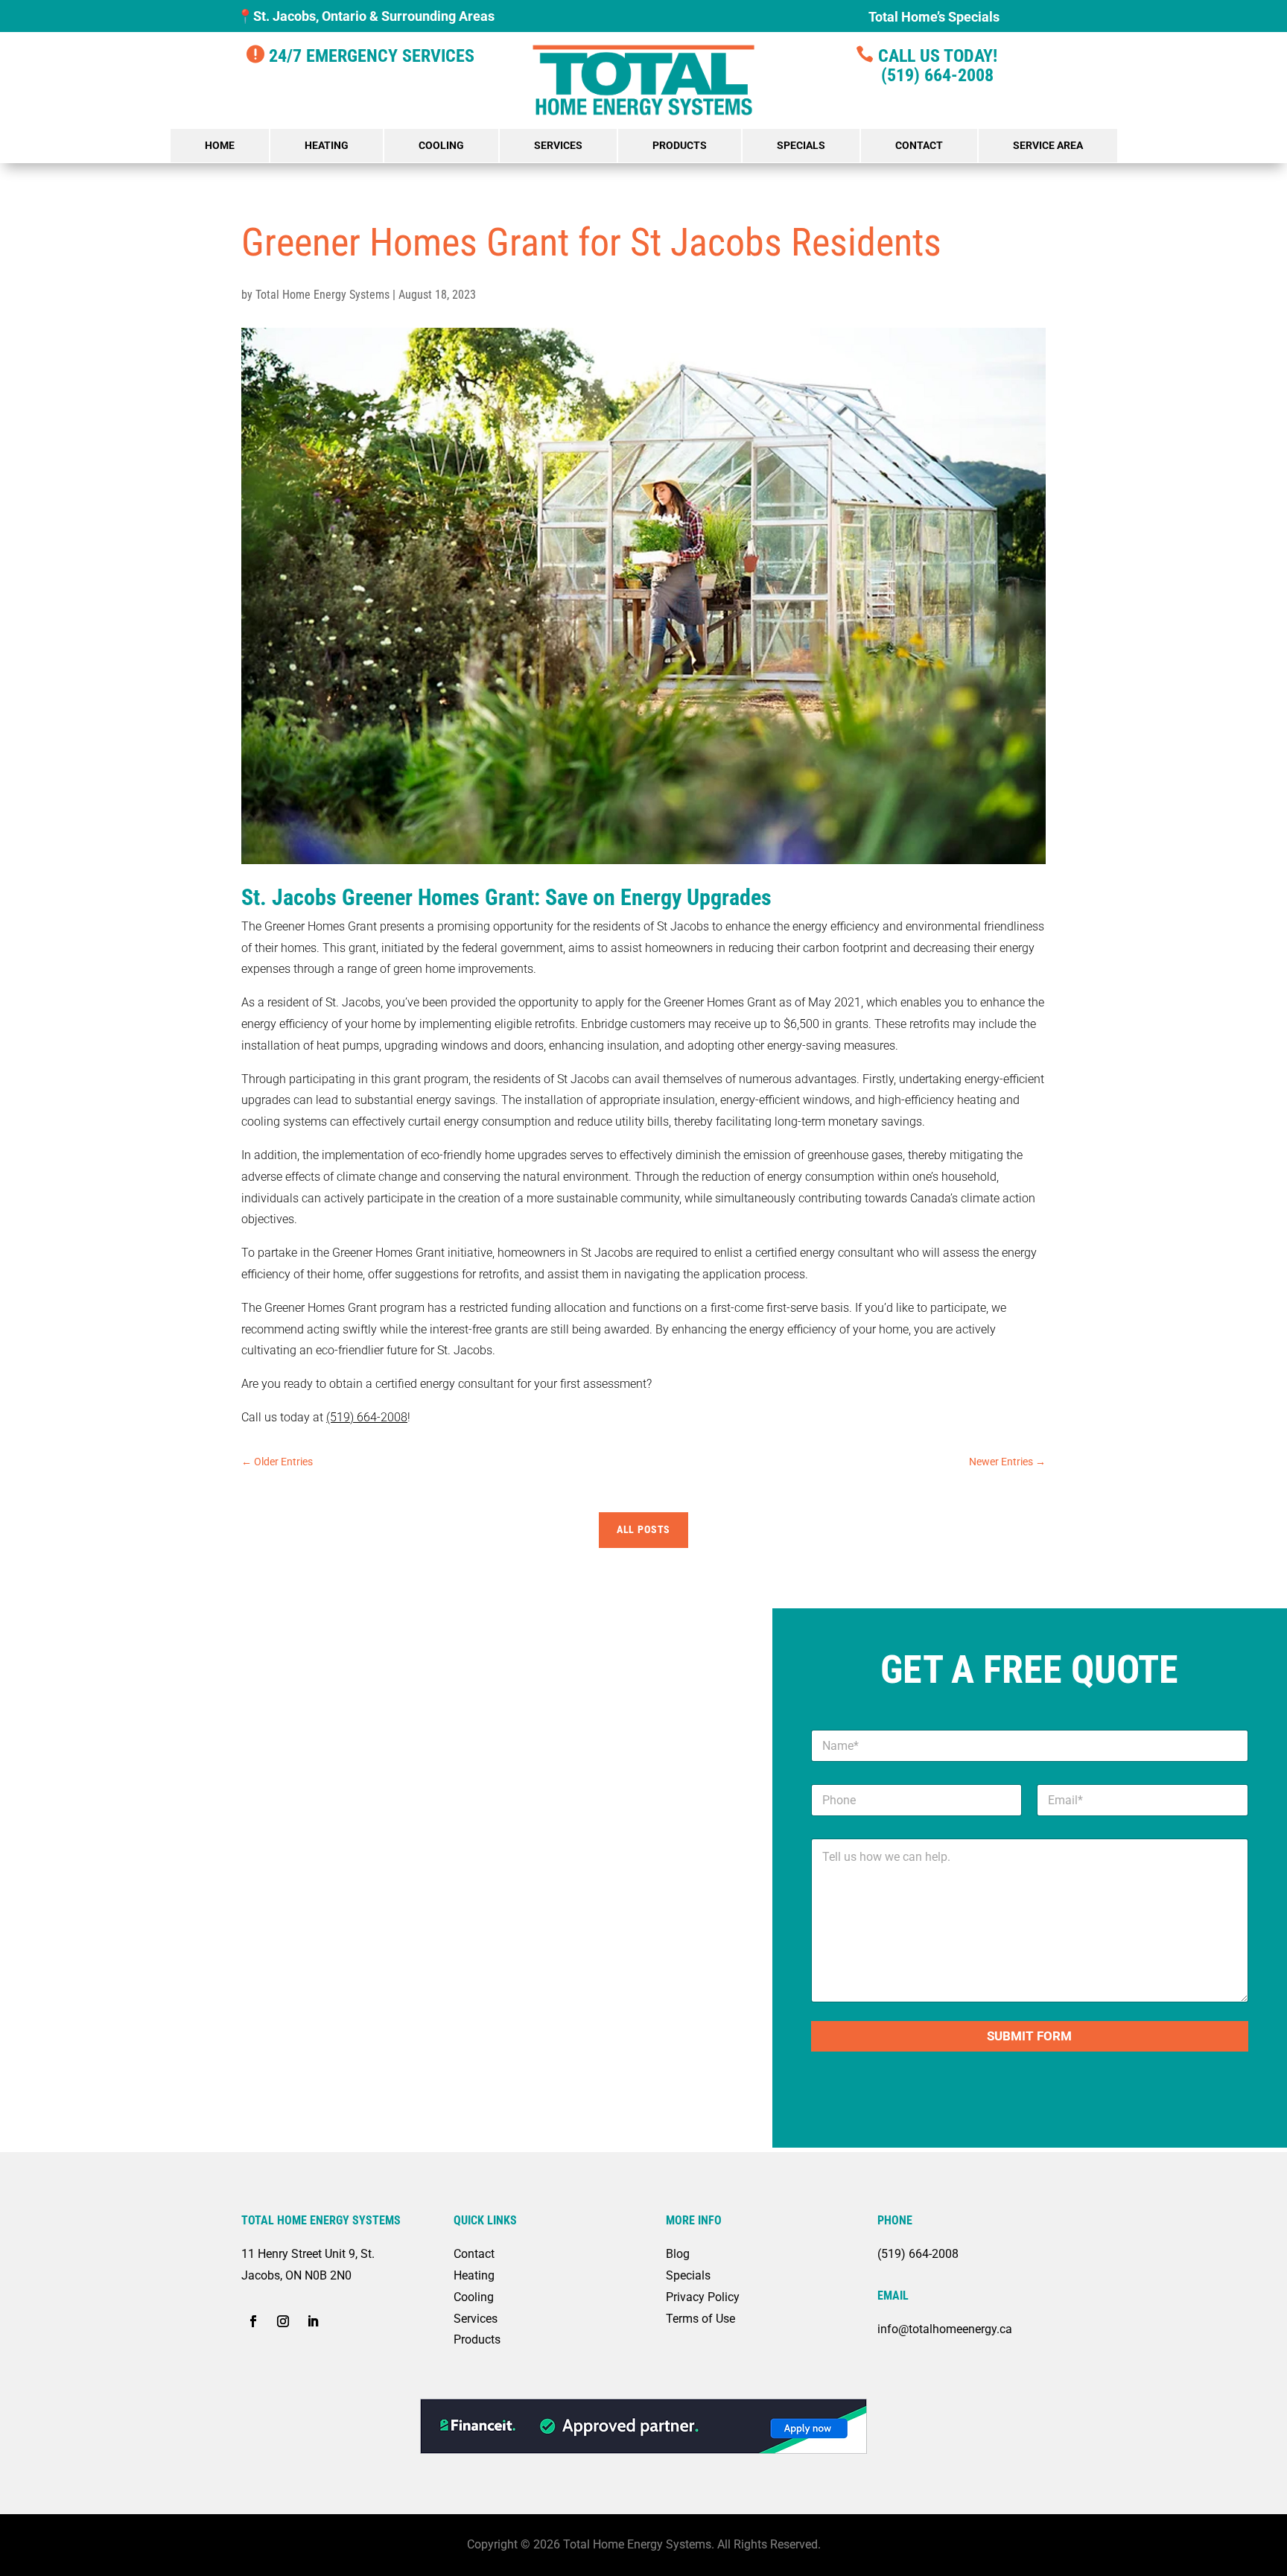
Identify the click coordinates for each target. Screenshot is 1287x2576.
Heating (327, 145)
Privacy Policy (703, 2297)
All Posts (644, 1529)
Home (220, 145)
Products (680, 145)
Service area (1048, 145)
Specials (801, 145)
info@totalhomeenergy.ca (945, 2329)
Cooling (441, 145)
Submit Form (1029, 2036)
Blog (678, 2254)
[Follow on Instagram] (283, 2321)
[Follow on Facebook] (253, 2321)
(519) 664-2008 (926, 75)
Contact (919, 145)
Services (558, 145)
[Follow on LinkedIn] (313, 2321)
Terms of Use (700, 2319)
